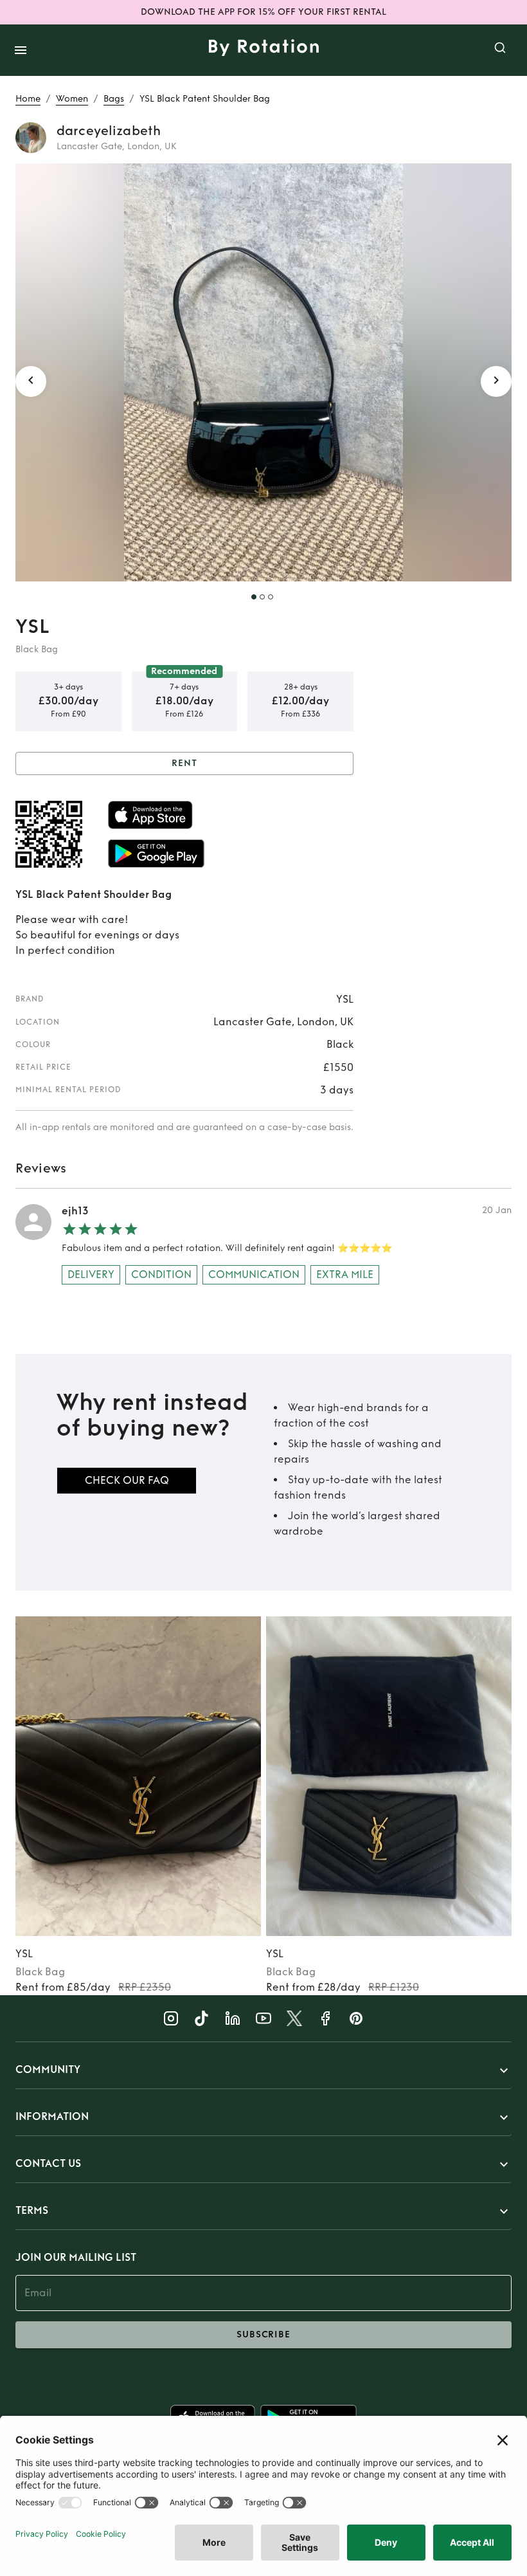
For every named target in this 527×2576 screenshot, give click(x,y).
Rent (184, 763)
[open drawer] (21, 50)
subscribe (263, 2334)
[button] (263, 2070)
